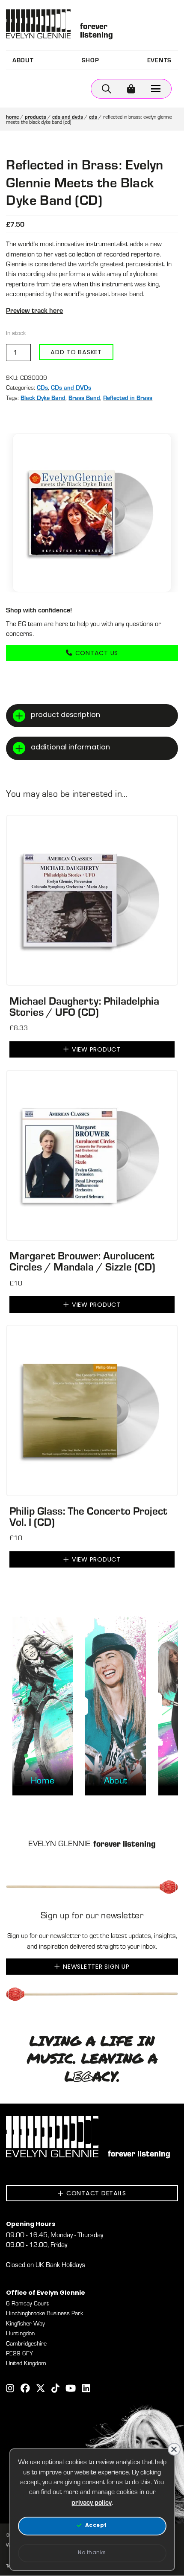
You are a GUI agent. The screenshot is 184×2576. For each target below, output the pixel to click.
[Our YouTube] (71, 2389)
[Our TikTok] (55, 2389)
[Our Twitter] (41, 2389)
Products (36, 117)
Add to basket (76, 353)
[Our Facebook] (25, 2389)
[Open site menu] (156, 89)
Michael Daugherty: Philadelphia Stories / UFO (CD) (84, 1006)
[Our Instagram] (10, 2389)
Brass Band (84, 398)
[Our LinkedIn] (86, 2389)
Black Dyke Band (43, 398)
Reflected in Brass (128, 398)
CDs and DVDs (68, 117)
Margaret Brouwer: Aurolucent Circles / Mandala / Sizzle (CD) (82, 1261)
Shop (91, 60)
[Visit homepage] (38, 24)
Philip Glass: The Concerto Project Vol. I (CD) (88, 1516)
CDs (93, 117)
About (23, 60)
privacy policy (92, 2502)
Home (12, 117)
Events (160, 60)
